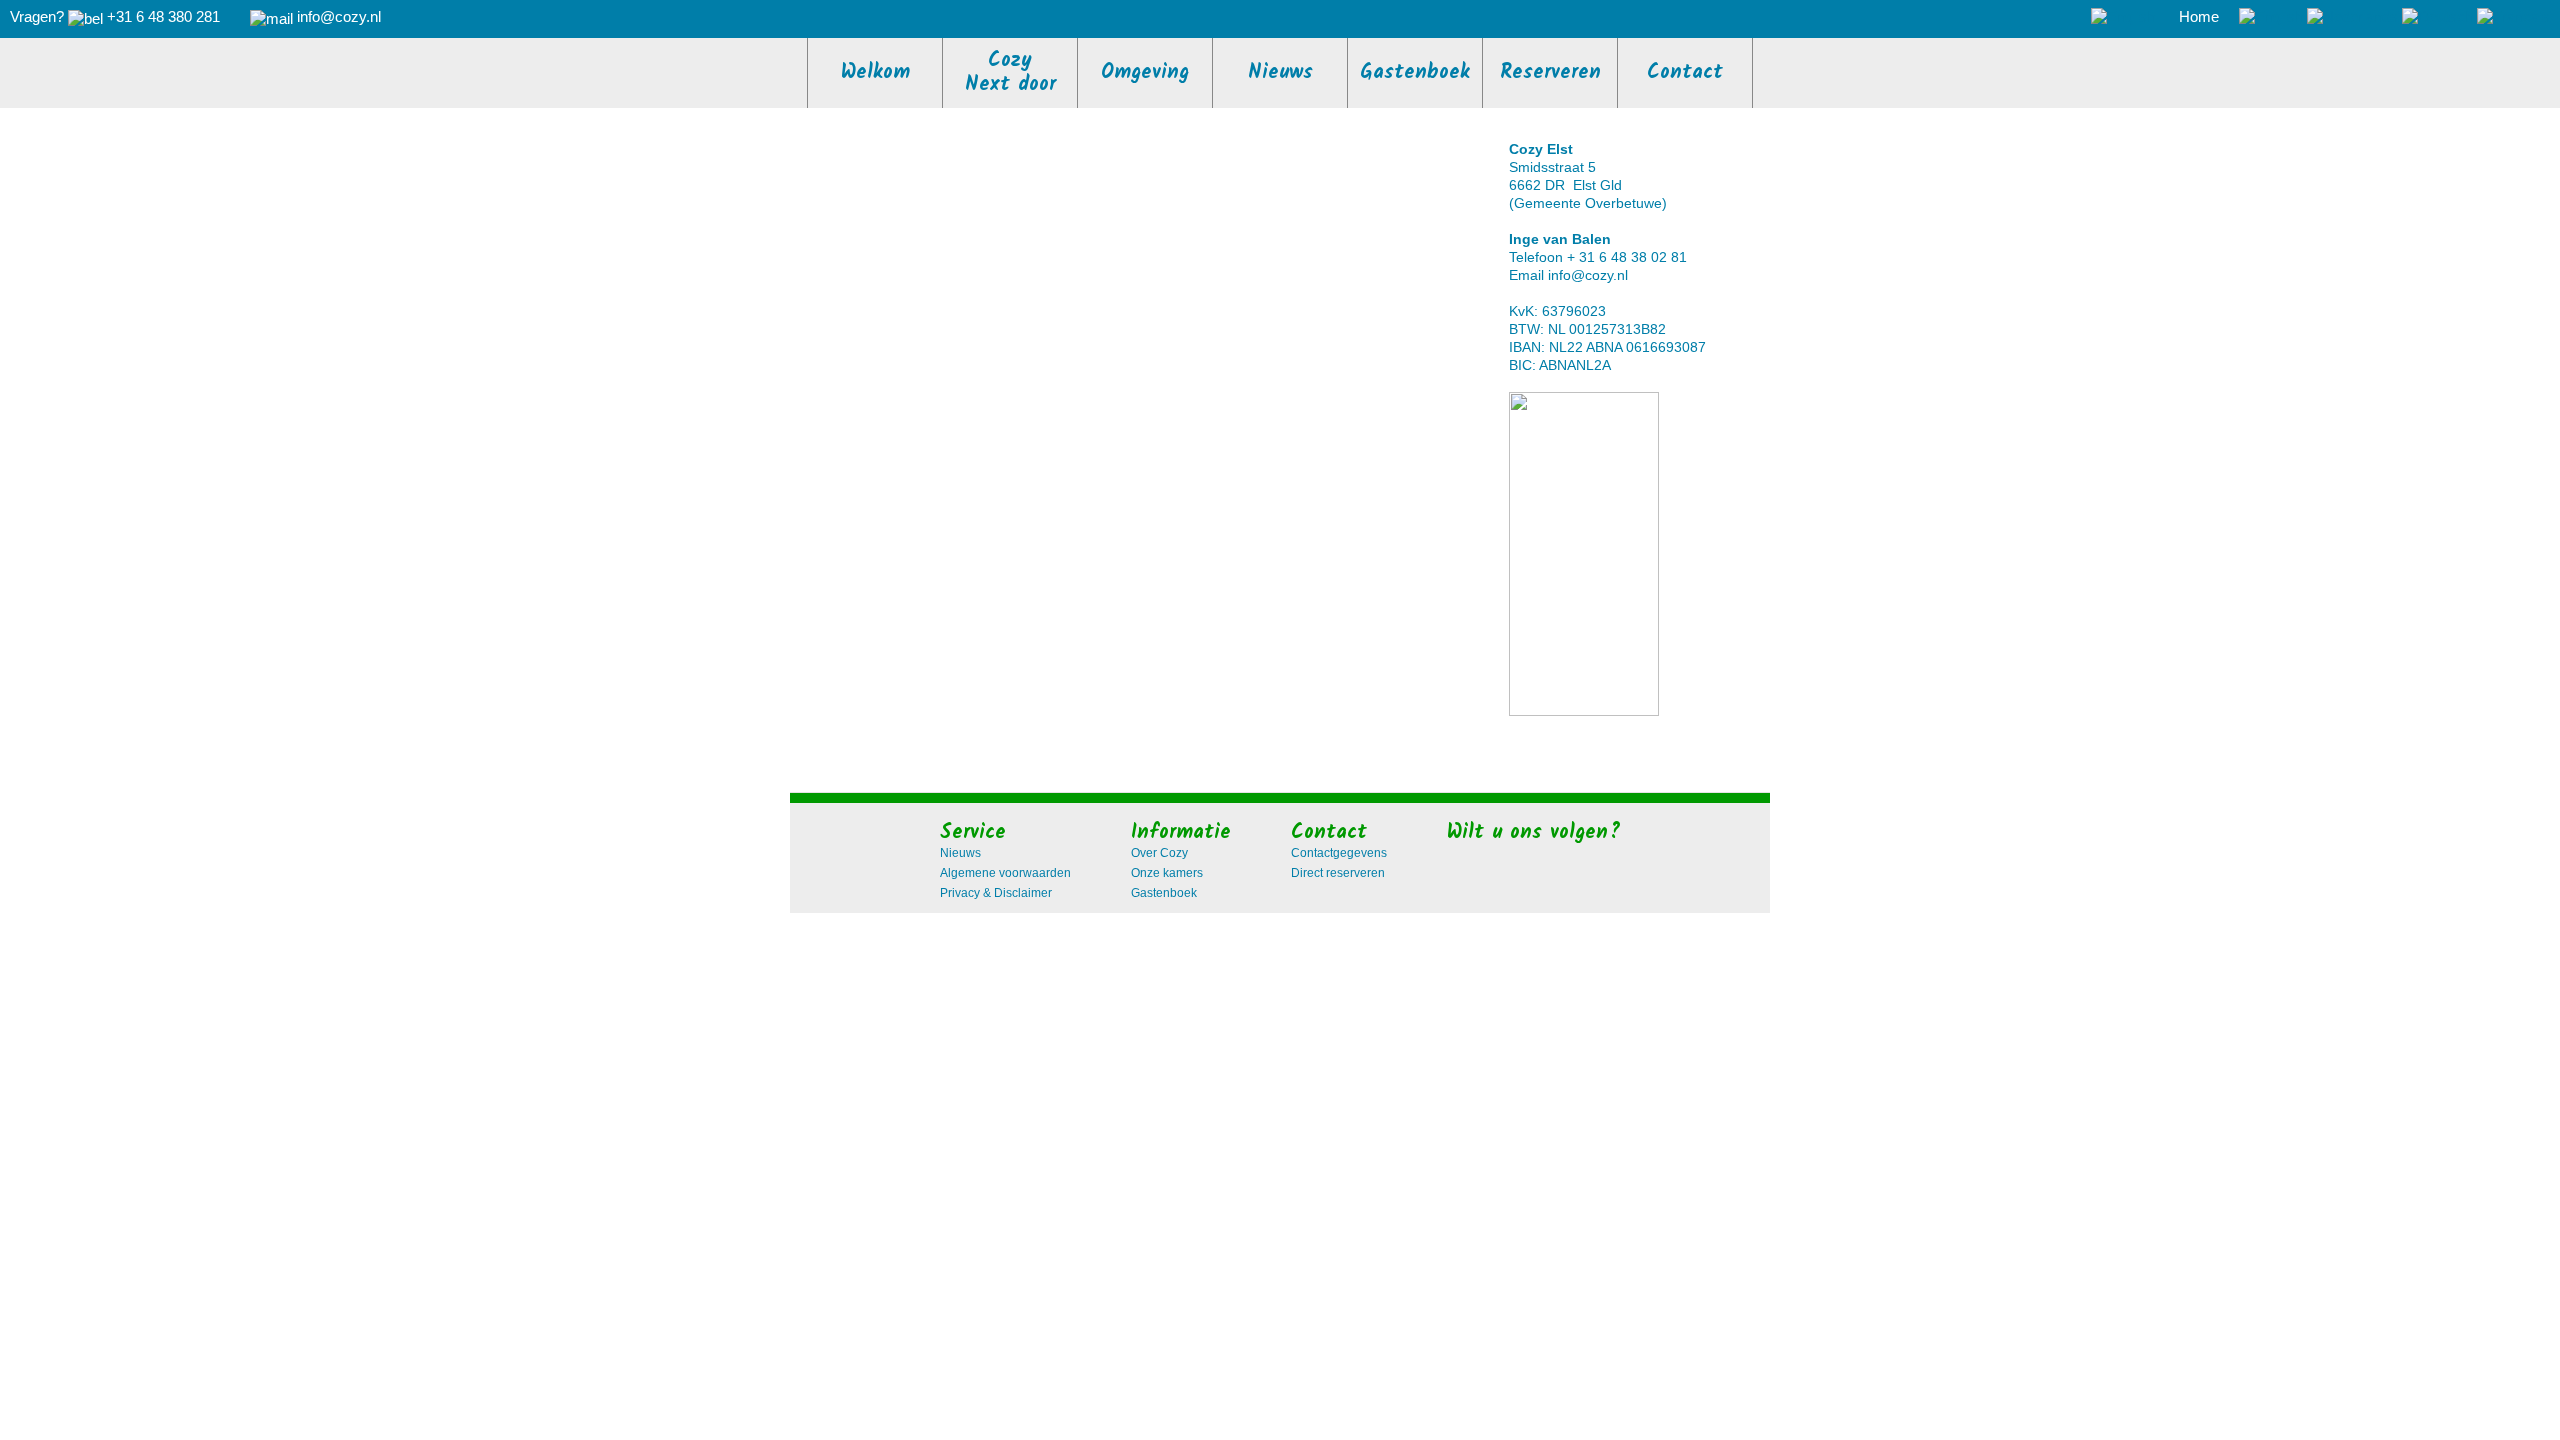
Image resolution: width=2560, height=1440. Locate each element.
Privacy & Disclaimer (996, 893)
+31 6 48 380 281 (163, 16)
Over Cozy (1159, 853)
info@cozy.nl (1588, 275)
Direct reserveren (1338, 873)
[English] (2271, 16)
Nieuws (960, 853)
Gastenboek (1164, 893)
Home (2199, 16)
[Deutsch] (2437, 16)
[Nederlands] (2352, 16)
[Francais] (2513, 16)
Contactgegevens (1339, 853)
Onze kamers (1167, 873)
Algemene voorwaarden (1005, 873)
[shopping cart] (2125, 16)
